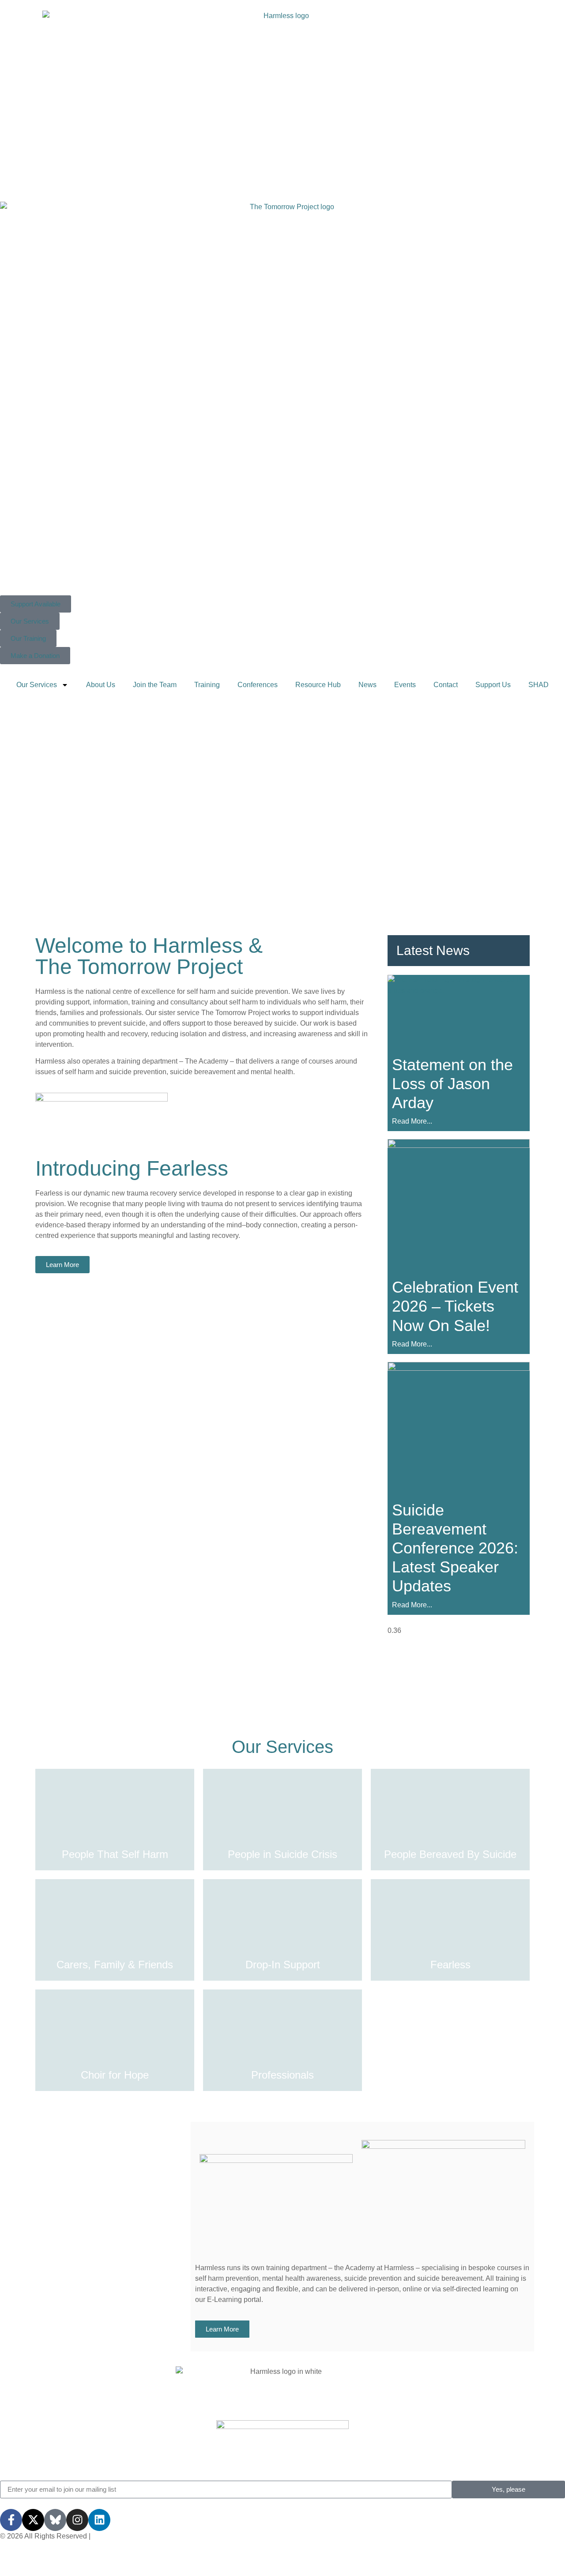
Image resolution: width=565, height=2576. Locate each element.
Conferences (258, 685)
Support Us (493, 685)
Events (405, 685)
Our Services (37, 685)
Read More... (412, 1121)
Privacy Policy (115, 2536)
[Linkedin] (99, 2520)
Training (207, 685)
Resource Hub (318, 685)
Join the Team (155, 685)
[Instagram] (77, 2520)
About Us (101, 685)
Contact (446, 685)
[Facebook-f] (11, 2520)
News (367, 685)
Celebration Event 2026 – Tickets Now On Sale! (455, 1306)
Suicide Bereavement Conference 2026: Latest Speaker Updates (455, 1548)
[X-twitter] (33, 2520)
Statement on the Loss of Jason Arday (452, 1084)
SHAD (539, 685)
